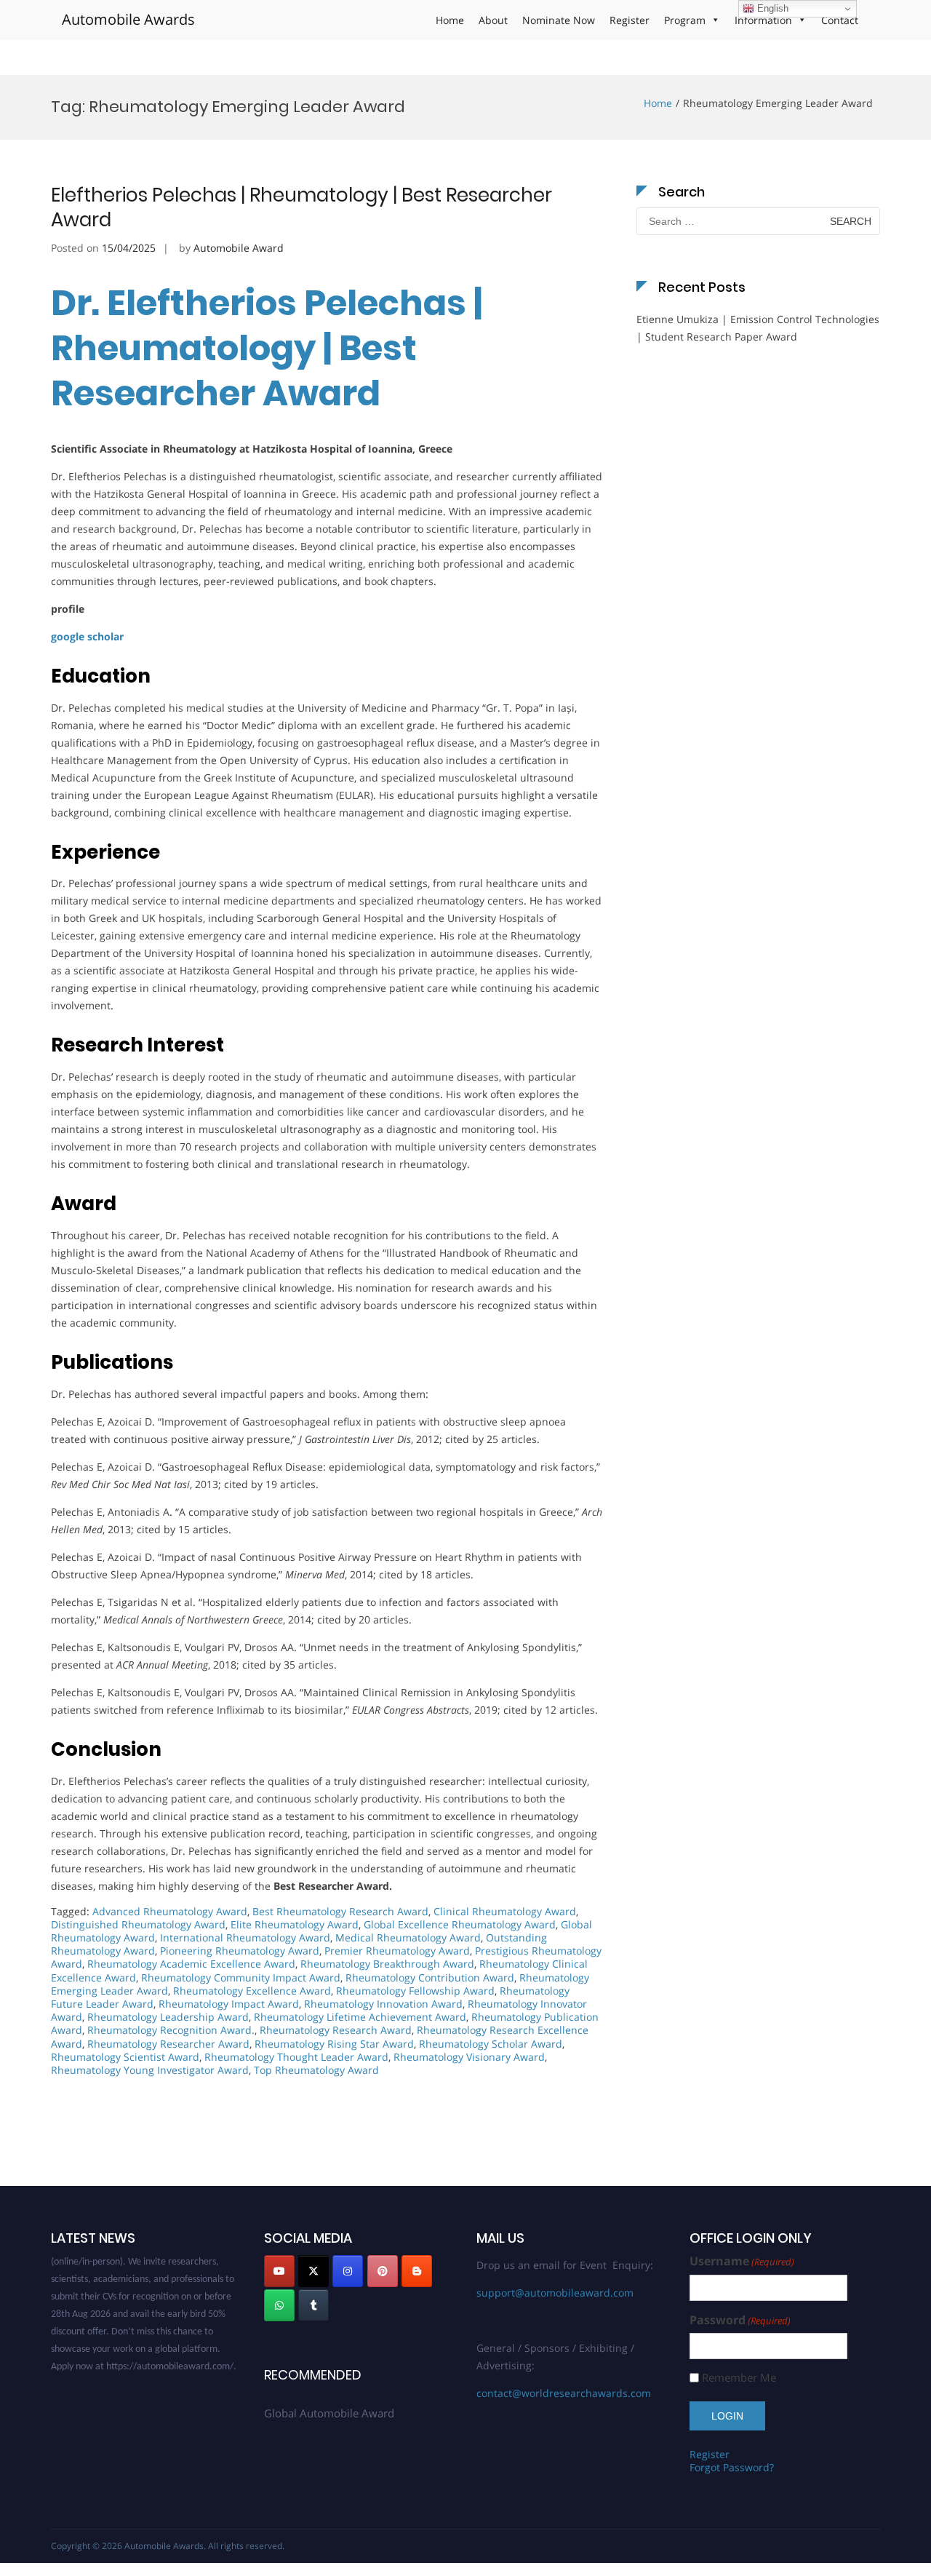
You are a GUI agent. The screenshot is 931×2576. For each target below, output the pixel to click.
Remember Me (739, 2378)
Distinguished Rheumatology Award (138, 1924)
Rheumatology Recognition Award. (171, 2030)
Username (742, 2261)
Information (763, 20)
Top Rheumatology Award (316, 2070)
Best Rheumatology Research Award (340, 1911)
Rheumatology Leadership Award (168, 2017)
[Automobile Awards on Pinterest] (383, 2271)
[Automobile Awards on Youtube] (279, 2271)
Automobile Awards (128, 19)
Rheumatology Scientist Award (125, 2057)
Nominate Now (559, 20)
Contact (840, 20)
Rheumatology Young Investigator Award (150, 2070)
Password (740, 2320)
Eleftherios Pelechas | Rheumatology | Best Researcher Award (301, 207)
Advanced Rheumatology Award (170, 1911)
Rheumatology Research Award (336, 2030)
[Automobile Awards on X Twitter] (313, 2271)
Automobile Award (239, 248)
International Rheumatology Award (245, 1937)
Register (630, 20)
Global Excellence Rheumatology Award (460, 1924)
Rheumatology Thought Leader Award (296, 2057)
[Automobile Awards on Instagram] (348, 2271)
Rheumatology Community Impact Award (241, 1977)
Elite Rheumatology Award (295, 1924)
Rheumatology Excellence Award (252, 1991)
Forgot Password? (732, 2467)
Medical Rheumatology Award (408, 1937)
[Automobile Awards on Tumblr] (313, 2305)
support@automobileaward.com (555, 2293)
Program (685, 20)
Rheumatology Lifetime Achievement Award (360, 2017)
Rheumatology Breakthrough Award (387, 1964)
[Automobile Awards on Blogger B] (417, 2271)
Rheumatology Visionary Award (469, 2057)
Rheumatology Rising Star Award (334, 2044)
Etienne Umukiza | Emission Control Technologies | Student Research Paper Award (758, 328)
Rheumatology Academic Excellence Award (191, 1964)
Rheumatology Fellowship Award (415, 1991)
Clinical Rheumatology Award (505, 1911)
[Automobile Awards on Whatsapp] (279, 2305)
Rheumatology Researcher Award (168, 2044)
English (771, 8)
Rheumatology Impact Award (229, 2004)
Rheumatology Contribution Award (430, 1977)
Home (450, 20)
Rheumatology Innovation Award (383, 2004)
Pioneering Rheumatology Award (240, 1951)
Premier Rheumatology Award (397, 1951)
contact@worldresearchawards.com (564, 2393)
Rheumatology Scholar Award (491, 2044)
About (493, 20)
